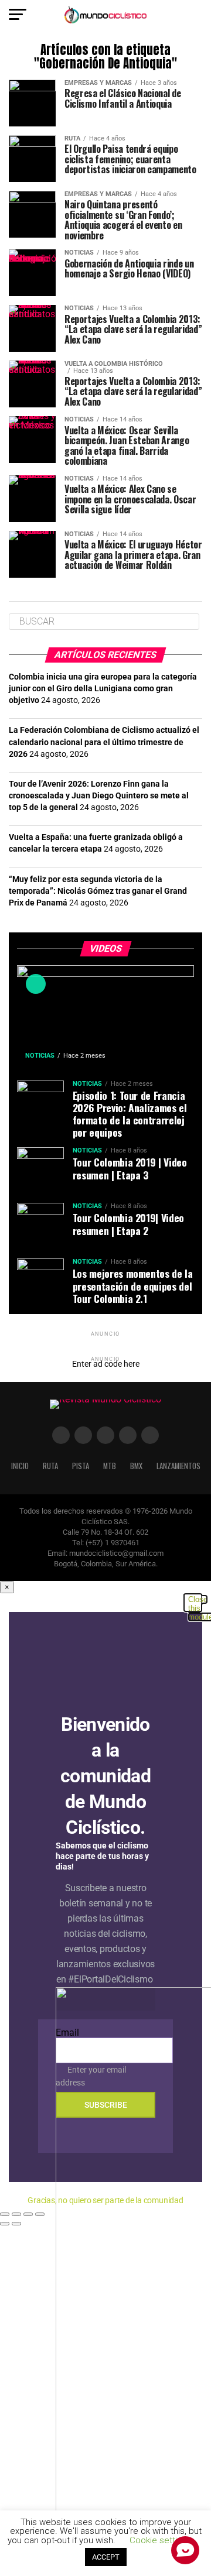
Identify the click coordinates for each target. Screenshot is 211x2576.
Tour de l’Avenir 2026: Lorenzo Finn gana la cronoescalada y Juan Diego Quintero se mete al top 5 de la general (99, 796)
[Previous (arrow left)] (5, 2224)
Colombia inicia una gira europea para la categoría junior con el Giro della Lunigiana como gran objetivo (103, 689)
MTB (110, 1466)
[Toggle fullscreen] (28, 2214)
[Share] (16, 2214)
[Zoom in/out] (40, 2214)
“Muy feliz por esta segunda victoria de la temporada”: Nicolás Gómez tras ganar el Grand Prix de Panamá (98, 891)
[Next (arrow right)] (16, 2224)
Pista (81, 1466)
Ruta (50, 1466)
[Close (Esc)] (5, 2214)
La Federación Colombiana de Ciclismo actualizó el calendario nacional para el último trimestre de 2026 (104, 742)
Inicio (20, 1466)
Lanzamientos (178, 1466)
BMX (136, 1466)
